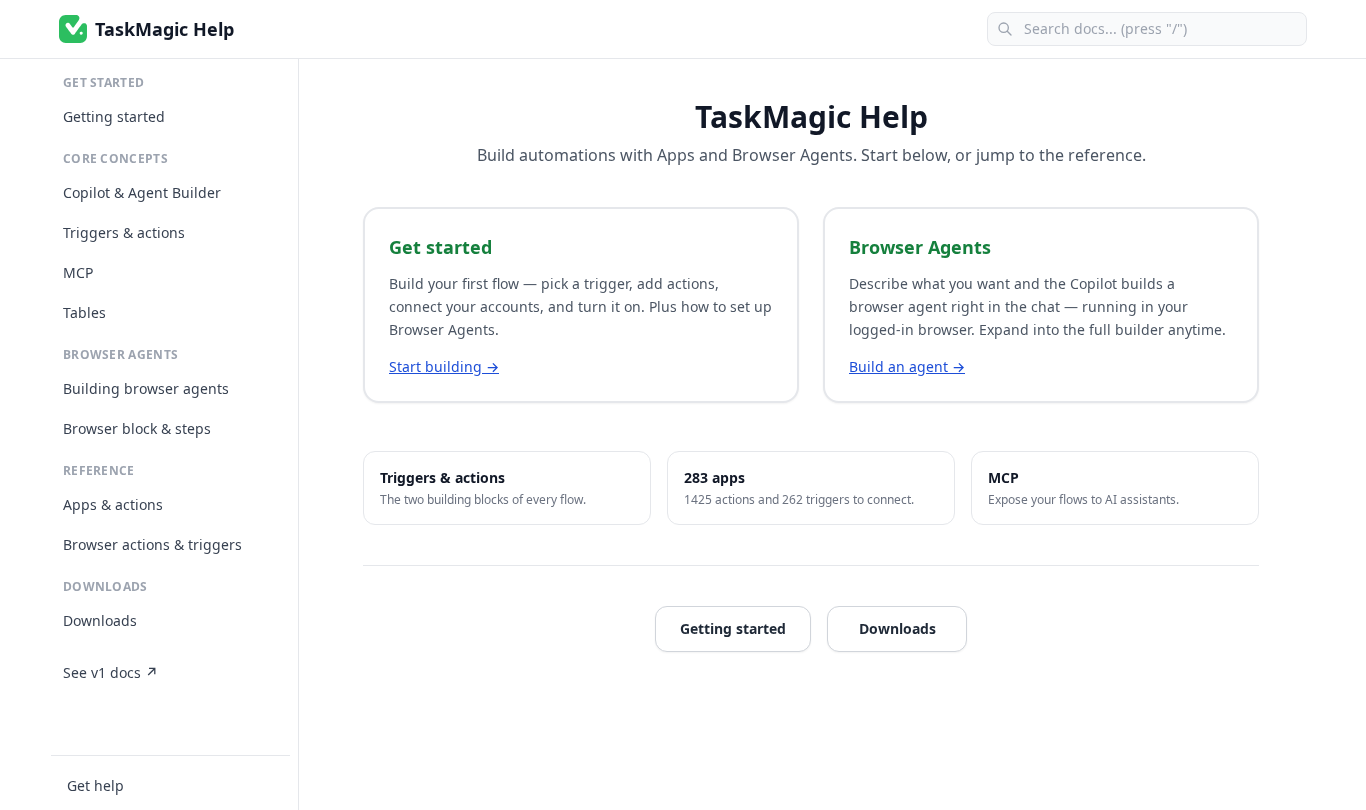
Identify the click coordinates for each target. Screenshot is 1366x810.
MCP (78, 272)
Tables (84, 312)
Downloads (100, 620)
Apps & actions (113, 504)
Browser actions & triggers (152, 544)
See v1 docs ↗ (110, 672)
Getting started (114, 116)
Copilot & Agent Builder (142, 192)
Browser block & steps (137, 428)
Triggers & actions (124, 232)
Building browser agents (146, 388)
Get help (95, 785)
